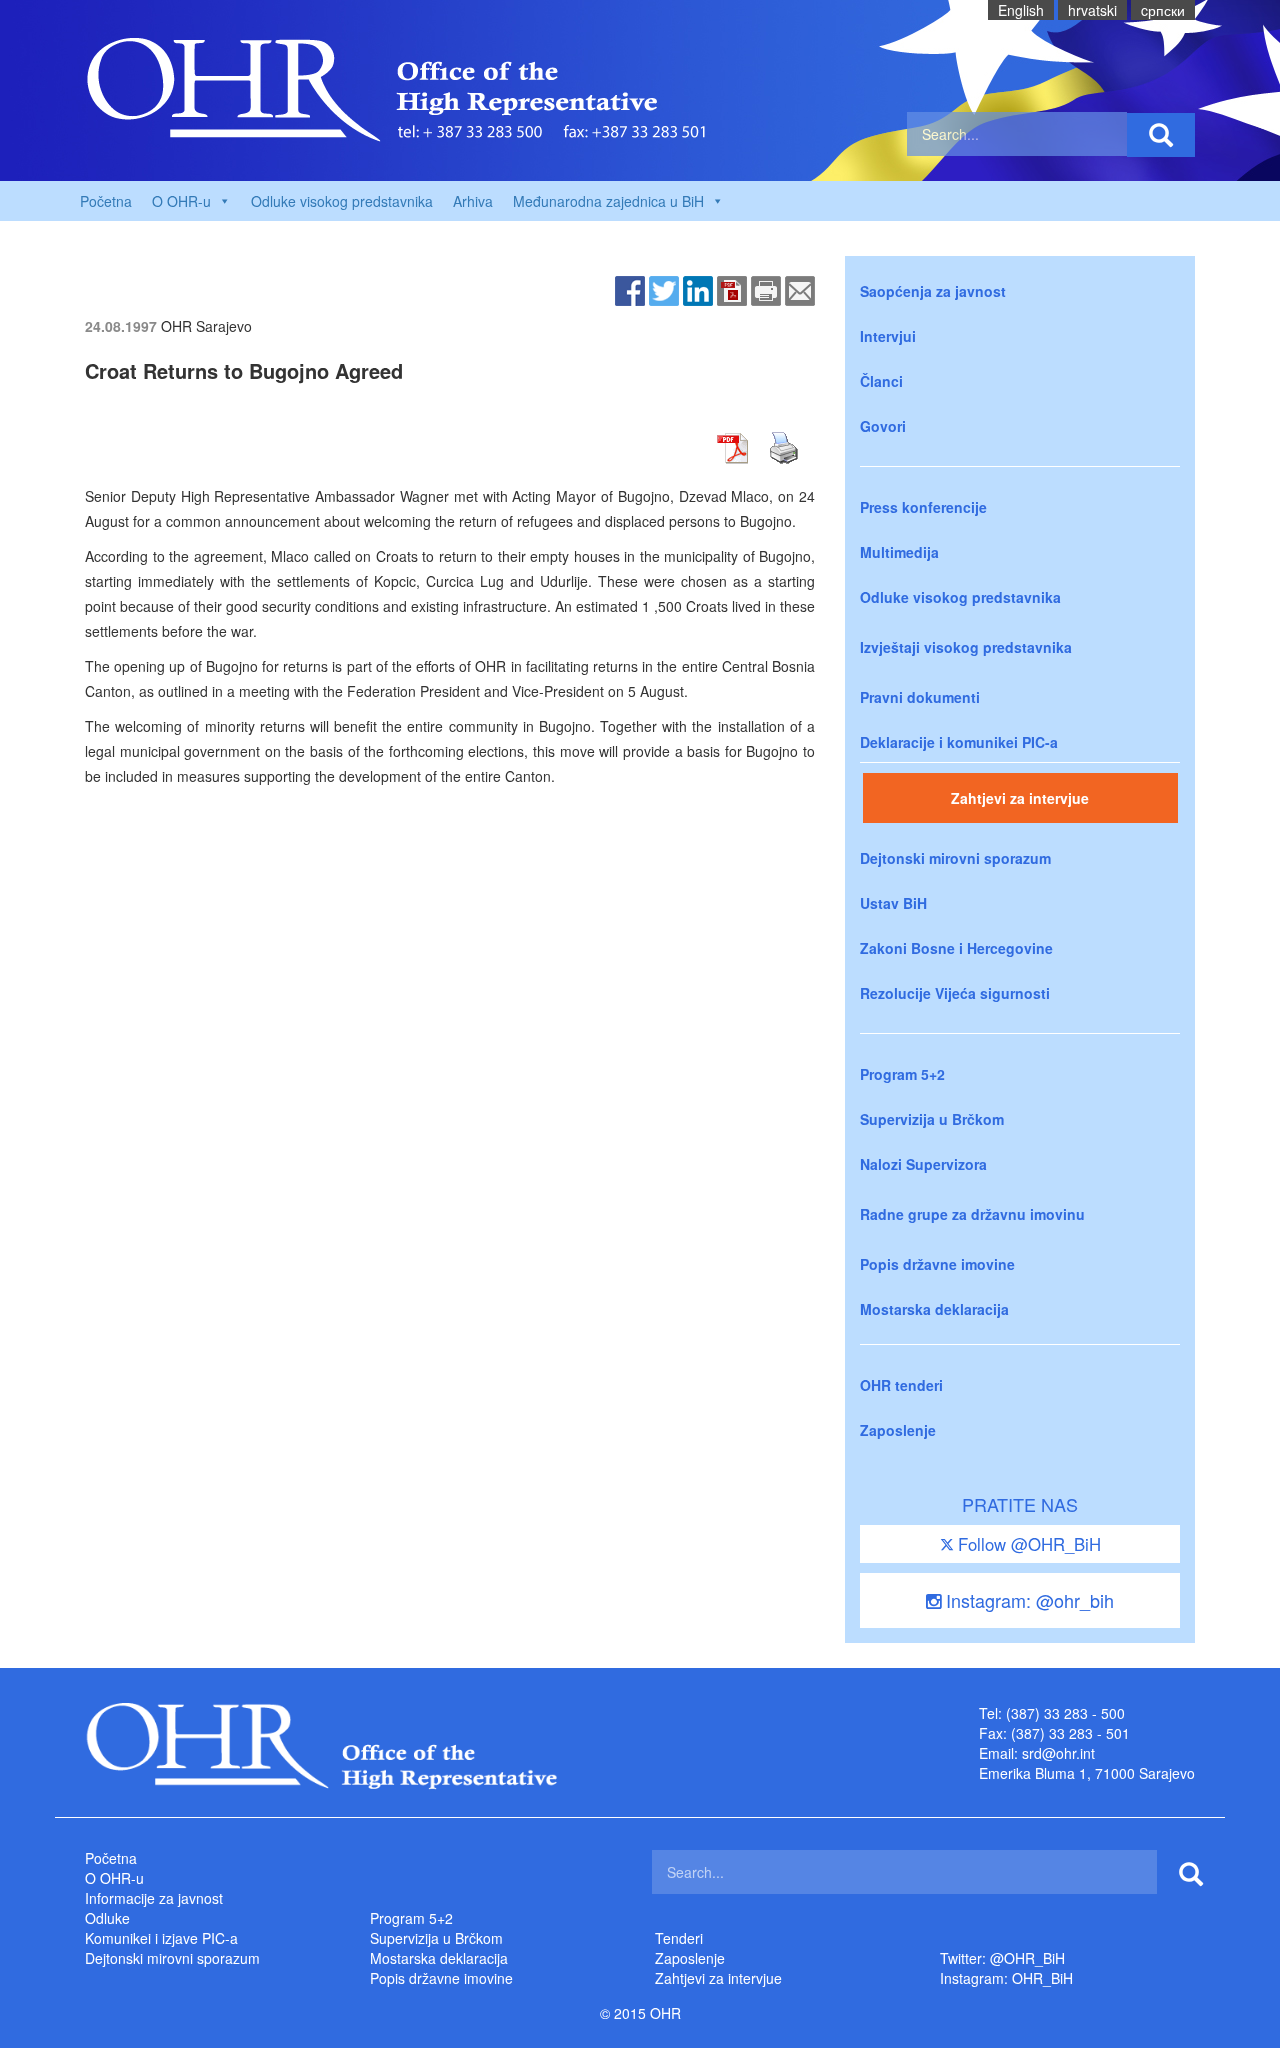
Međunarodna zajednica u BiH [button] (608, 201)
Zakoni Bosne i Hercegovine (956, 948)
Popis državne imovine (937, 1264)
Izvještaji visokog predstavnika (966, 647)
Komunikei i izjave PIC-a (161, 1938)
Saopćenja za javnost (933, 291)
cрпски (1163, 10)
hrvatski (1092, 10)
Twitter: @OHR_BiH (1002, 1958)
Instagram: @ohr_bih (1027, 1600)
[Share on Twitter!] (664, 289)
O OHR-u (114, 1878)
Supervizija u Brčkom (932, 1119)
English (1021, 10)
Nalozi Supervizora (923, 1164)
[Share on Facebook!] (630, 289)
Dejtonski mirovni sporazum (955, 858)
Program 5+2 (902, 1074)
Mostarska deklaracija (934, 1309)
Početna (106, 201)
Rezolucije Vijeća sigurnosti (955, 993)
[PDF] (732, 289)
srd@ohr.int (1058, 1753)
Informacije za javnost (154, 1898)
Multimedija (899, 552)
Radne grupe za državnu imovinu (972, 1214)
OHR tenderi (901, 1385)
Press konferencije (923, 507)
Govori (883, 426)
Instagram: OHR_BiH (1006, 1978)
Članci (881, 381)
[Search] (1161, 135)
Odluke (107, 1918)
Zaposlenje (898, 1430)
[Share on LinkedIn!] (698, 289)
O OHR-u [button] (181, 201)
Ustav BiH (893, 903)
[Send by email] (800, 289)
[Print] (766, 289)
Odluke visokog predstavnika (342, 201)
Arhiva (473, 201)
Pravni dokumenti (920, 697)
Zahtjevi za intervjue (1020, 798)
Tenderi (679, 1938)
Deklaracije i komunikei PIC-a (959, 742)
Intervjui (888, 336)
